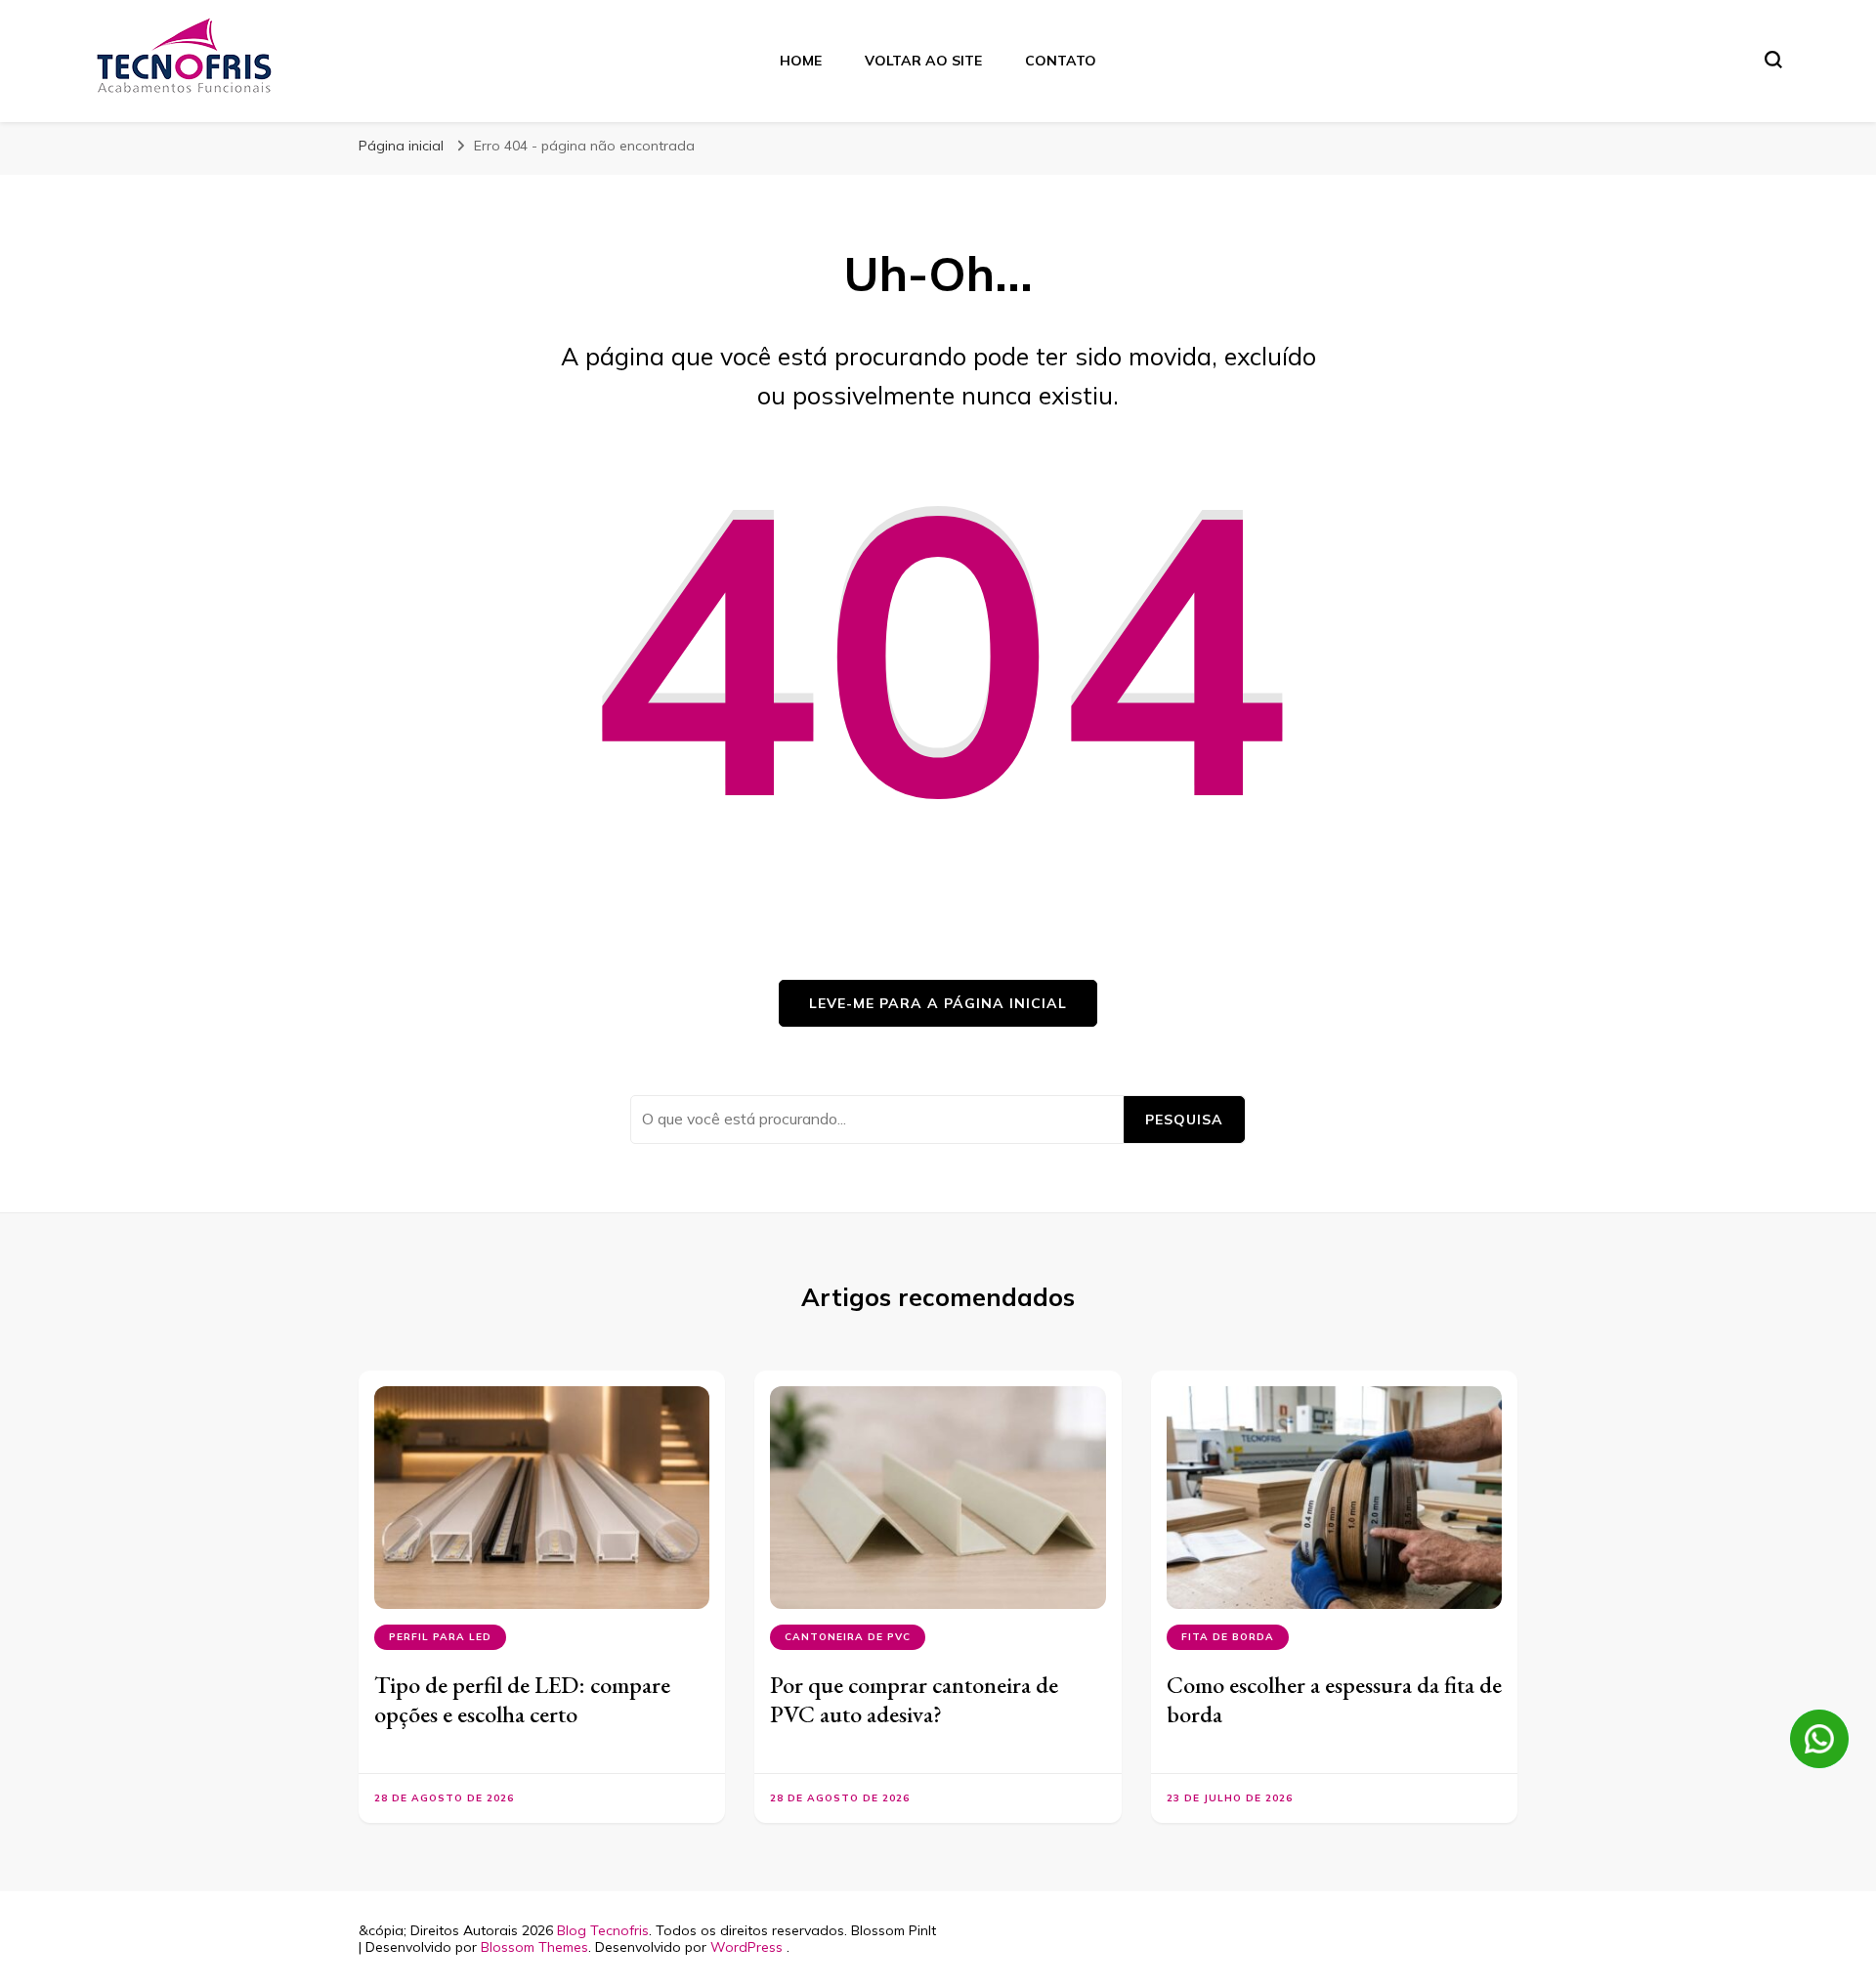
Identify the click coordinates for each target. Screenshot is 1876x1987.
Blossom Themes (534, 1947)
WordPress (746, 1947)
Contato (1061, 61)
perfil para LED (440, 1637)
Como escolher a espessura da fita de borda (1334, 1699)
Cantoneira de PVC (848, 1637)
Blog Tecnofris (603, 1930)
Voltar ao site (923, 61)
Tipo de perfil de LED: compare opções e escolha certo (522, 1699)
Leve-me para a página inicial (938, 1003)
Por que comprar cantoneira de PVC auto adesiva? (914, 1699)
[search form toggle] (1773, 60)
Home (801, 61)
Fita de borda (1228, 1637)
